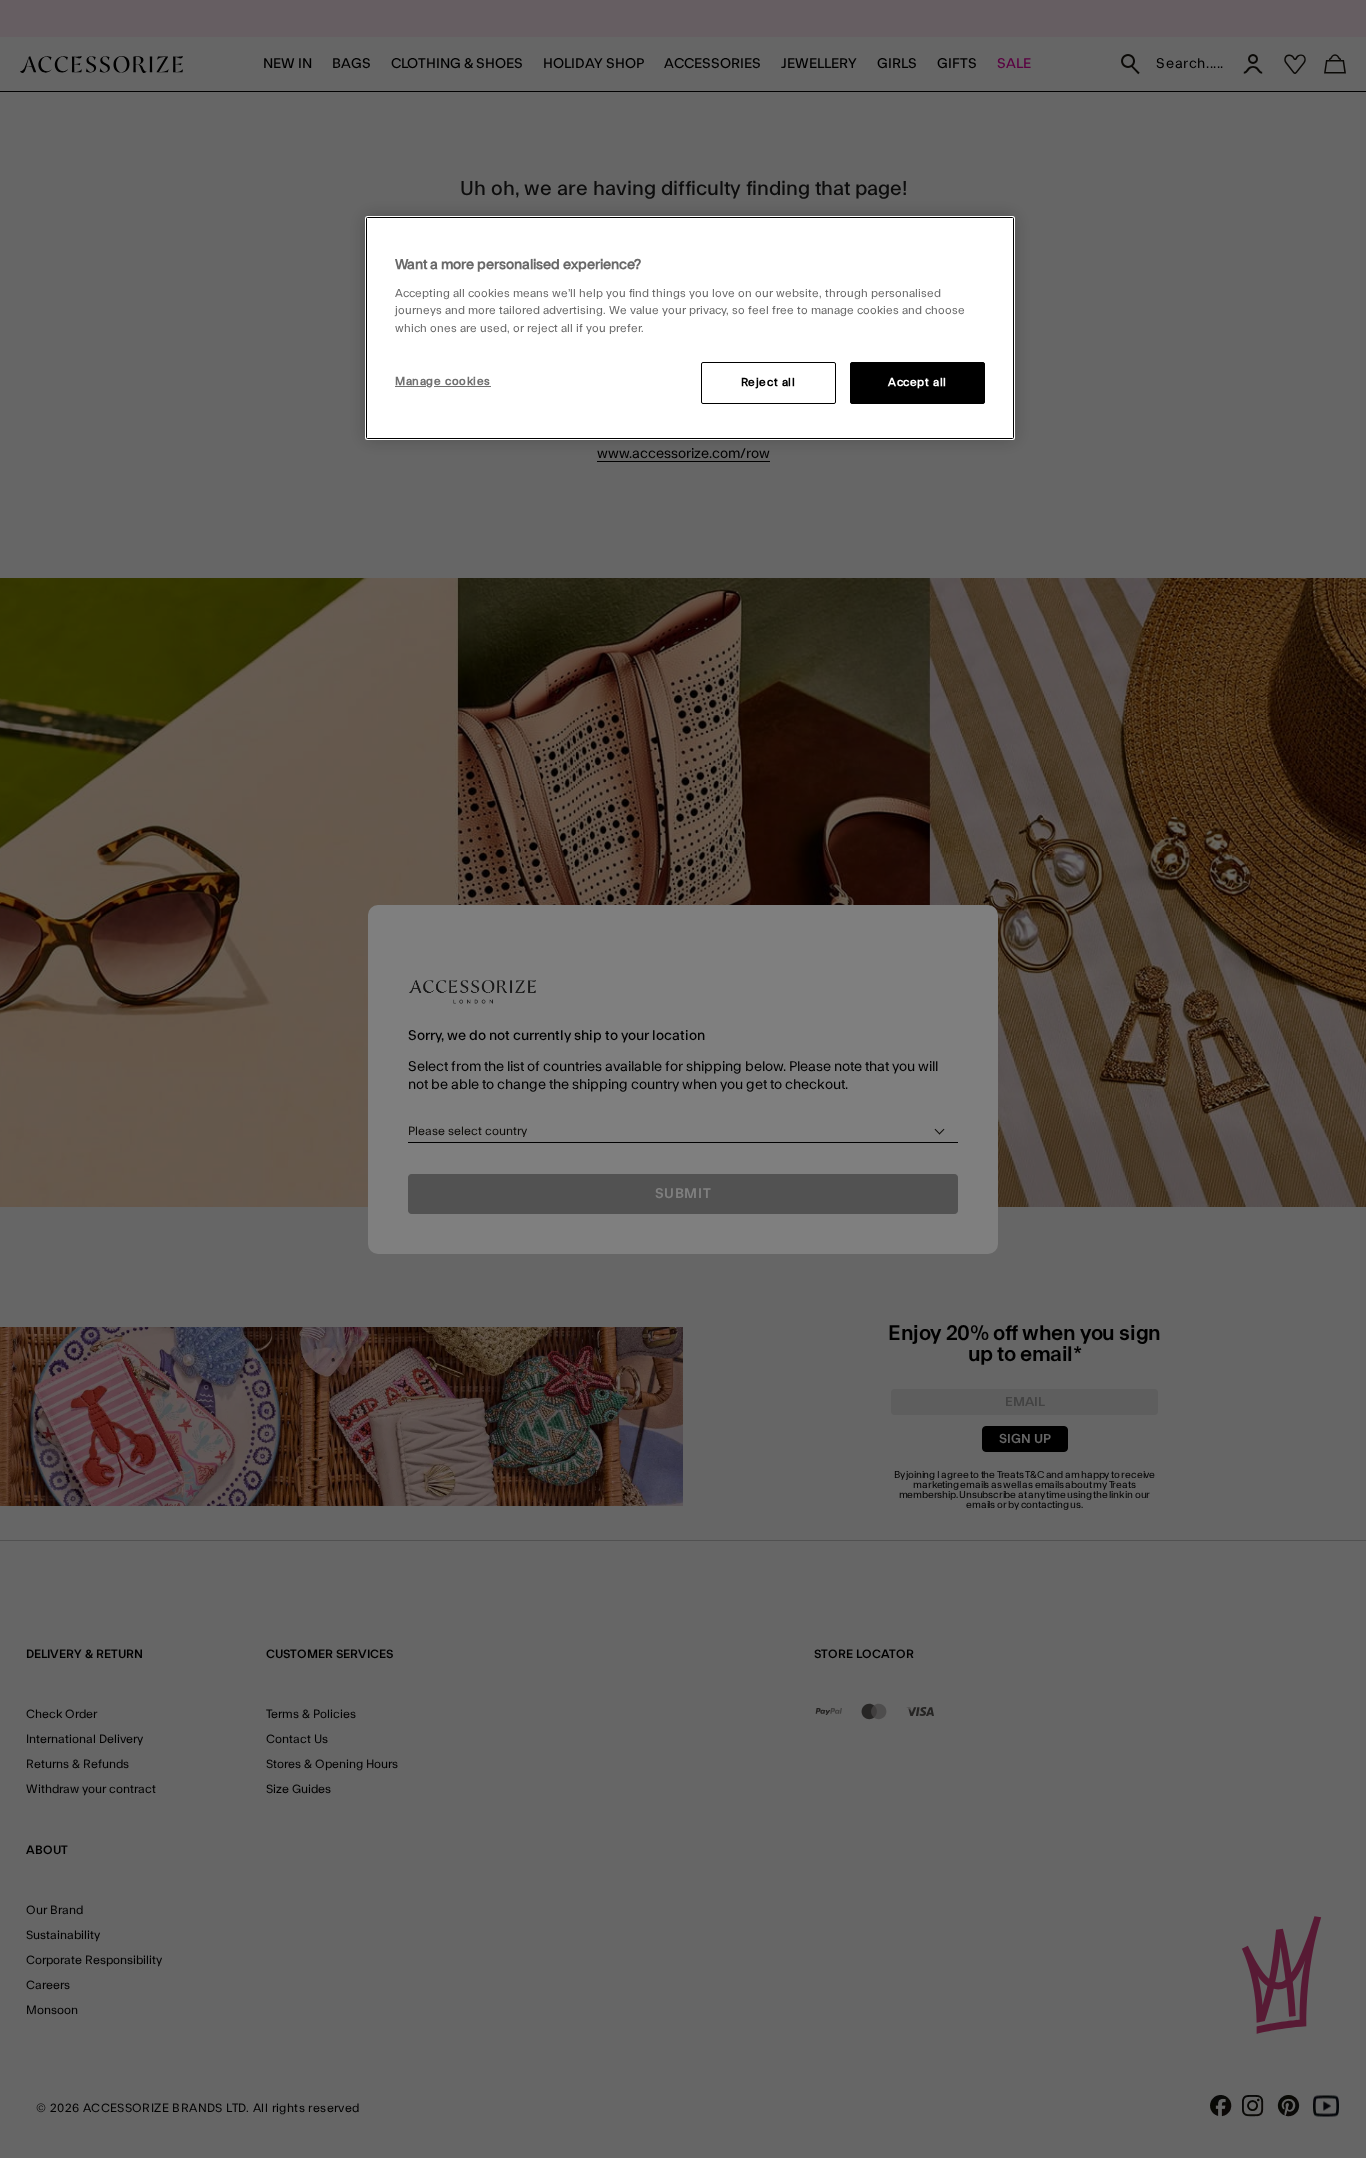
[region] (690, 328)
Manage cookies (443, 381)
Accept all (917, 382)
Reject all (768, 382)
